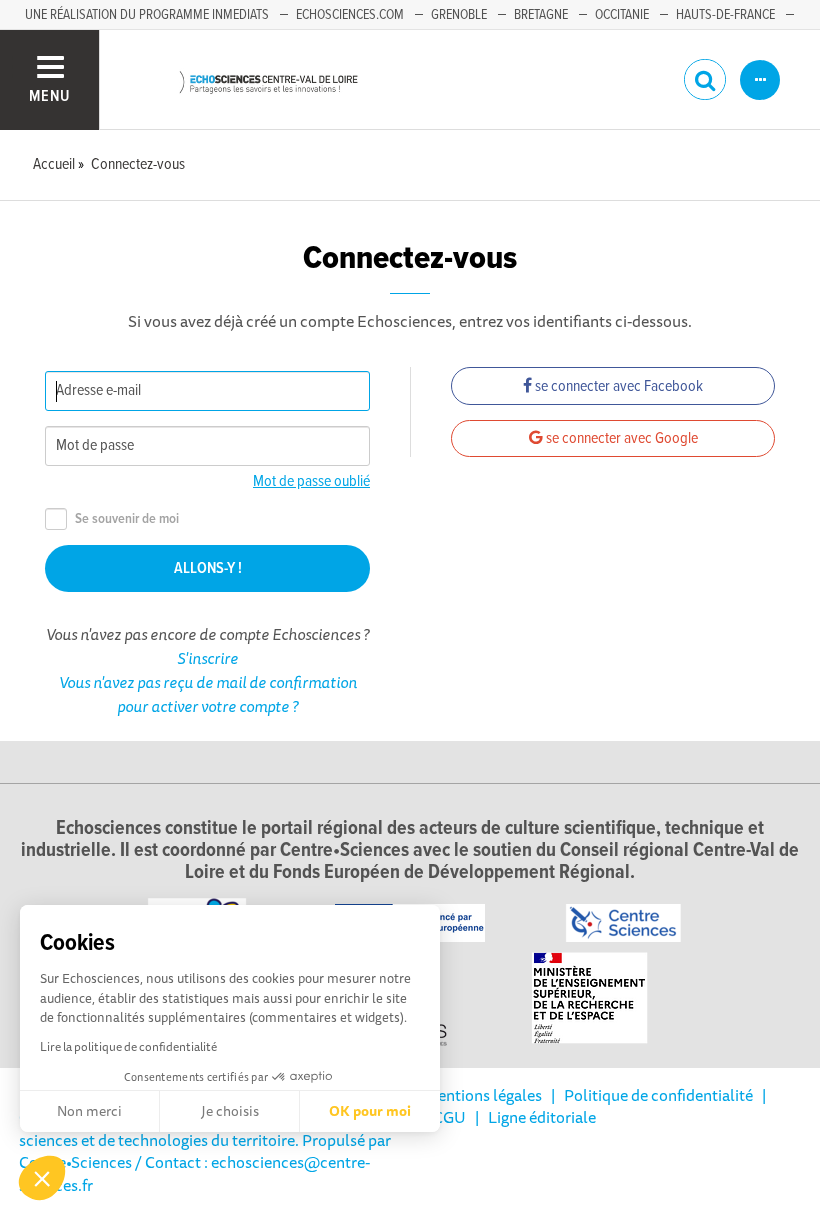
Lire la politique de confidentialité (128, 1046)
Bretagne (541, 15)
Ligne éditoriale (542, 1117)
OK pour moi (370, 1111)
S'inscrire (207, 658)
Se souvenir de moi (127, 519)
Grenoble (459, 15)
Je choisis (230, 1111)
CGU (449, 1117)
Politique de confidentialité (658, 1095)
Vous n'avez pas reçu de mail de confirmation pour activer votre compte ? (208, 694)
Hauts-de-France (725, 15)
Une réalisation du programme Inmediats (147, 15)
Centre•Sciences (75, 1162)
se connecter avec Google (620, 438)
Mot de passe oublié (311, 481)
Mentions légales (483, 1095)
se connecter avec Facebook (617, 386)
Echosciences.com (350, 15)
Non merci (89, 1111)
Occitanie (622, 15)
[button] (42, 1178)
